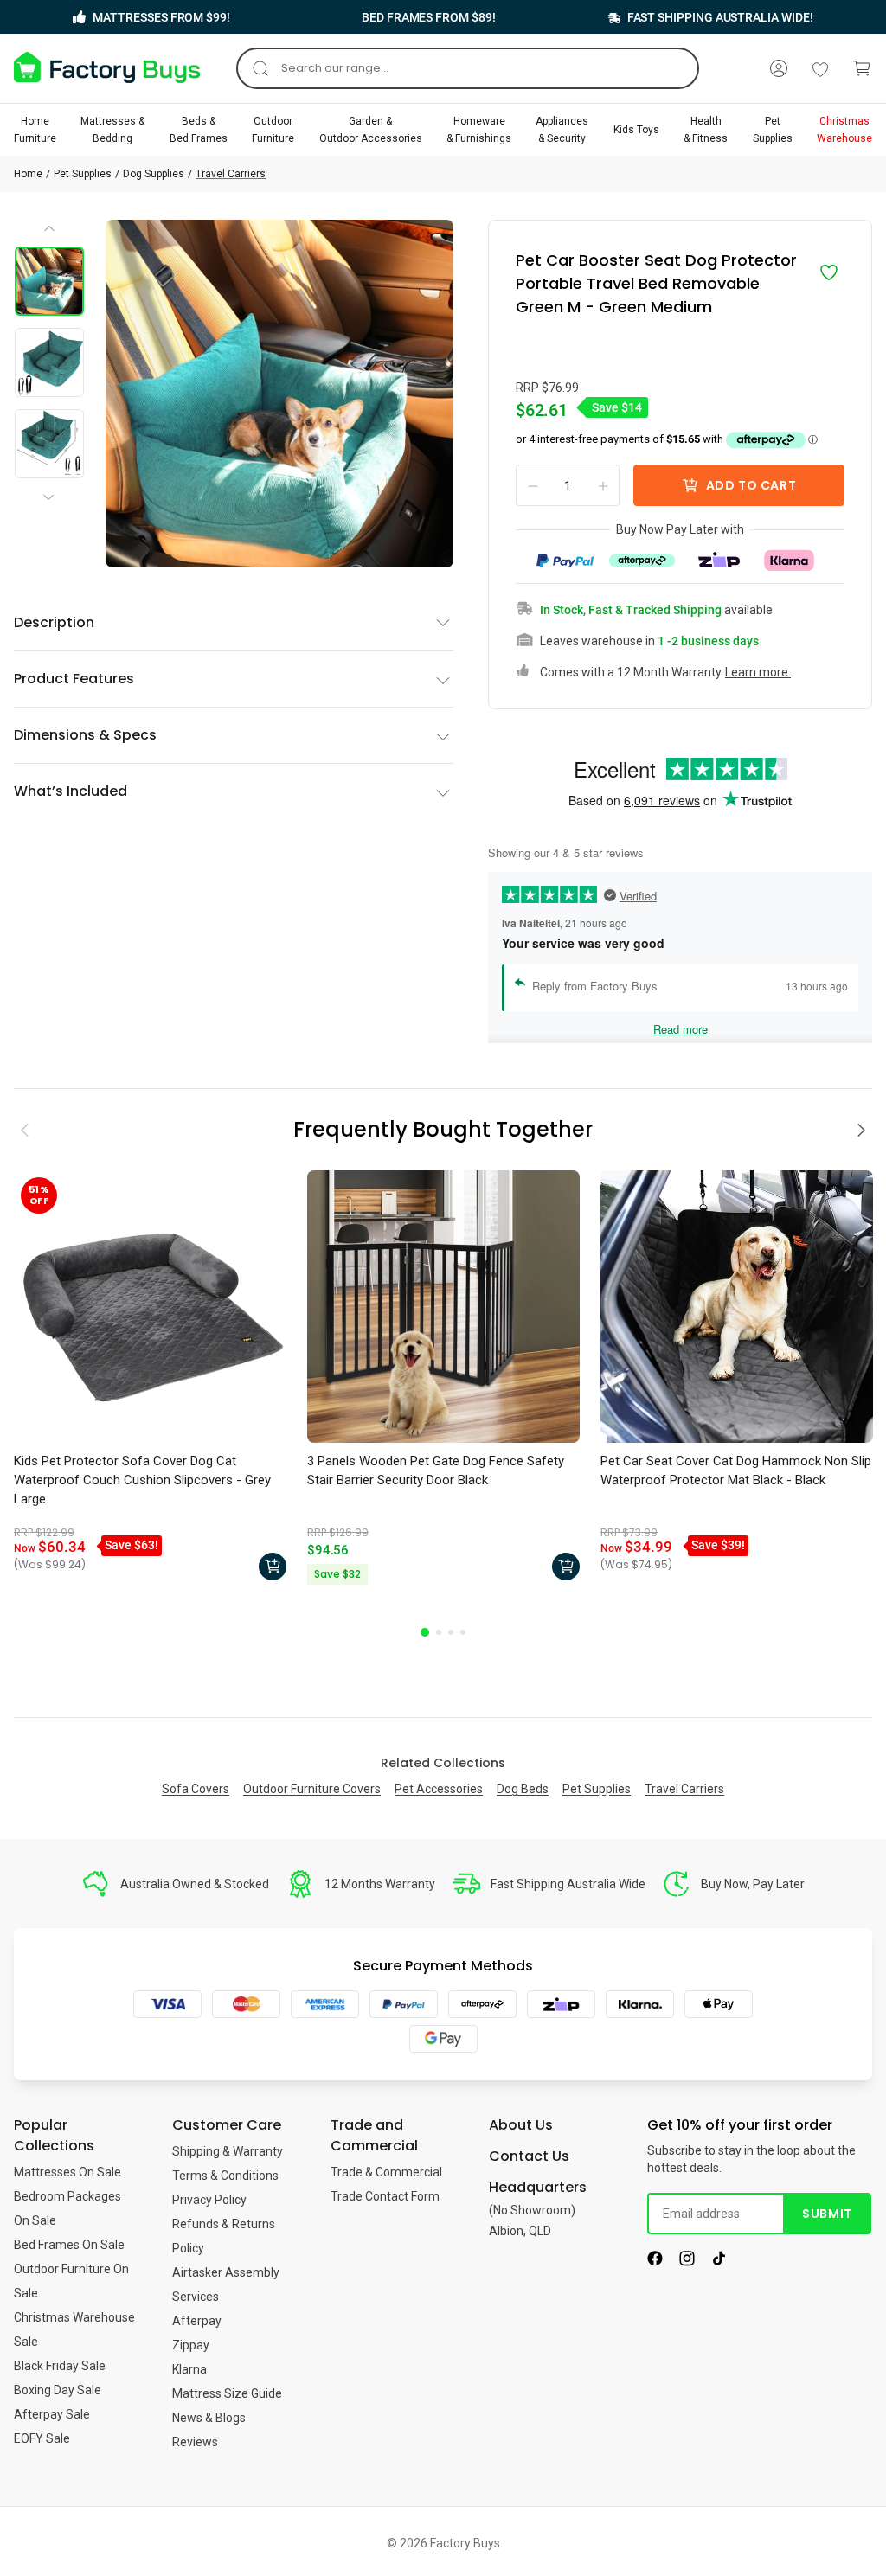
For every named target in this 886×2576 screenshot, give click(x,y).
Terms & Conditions (225, 2176)
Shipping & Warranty (228, 2151)
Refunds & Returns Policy (224, 2236)
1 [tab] (425, 1632)
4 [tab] (463, 1632)
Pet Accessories (439, 1789)
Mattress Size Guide (227, 2393)
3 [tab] (451, 1632)
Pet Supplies (83, 174)
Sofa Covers (196, 1789)
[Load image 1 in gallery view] (49, 281)
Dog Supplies (154, 174)
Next (52, 483)
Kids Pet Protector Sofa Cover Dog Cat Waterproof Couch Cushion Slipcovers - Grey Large (142, 1480)
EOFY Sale (42, 2438)
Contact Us (529, 2156)
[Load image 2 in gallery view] (49, 362)
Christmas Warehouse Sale (74, 2329)
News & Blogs (209, 2418)
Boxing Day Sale (58, 2390)
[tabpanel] (150, 1380)
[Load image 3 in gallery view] (49, 444)
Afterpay (197, 2321)
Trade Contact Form (385, 2196)
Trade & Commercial (386, 2172)
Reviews (195, 2442)
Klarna (189, 2369)
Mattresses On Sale (67, 2172)
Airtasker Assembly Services (226, 2284)
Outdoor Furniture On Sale (71, 2281)
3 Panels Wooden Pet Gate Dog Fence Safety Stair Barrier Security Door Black (436, 1471)
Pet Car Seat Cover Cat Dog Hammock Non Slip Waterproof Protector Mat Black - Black (736, 1471)
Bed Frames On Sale (69, 2245)
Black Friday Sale (60, 2366)
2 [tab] (439, 1632)
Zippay (191, 2345)
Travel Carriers (231, 174)
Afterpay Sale (52, 2414)
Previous (50, 234)
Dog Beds (523, 1789)
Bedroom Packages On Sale (67, 2208)
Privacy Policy (209, 2200)
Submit (827, 2214)
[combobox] (468, 68)
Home (28, 174)
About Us (521, 2125)
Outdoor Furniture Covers (312, 1789)
